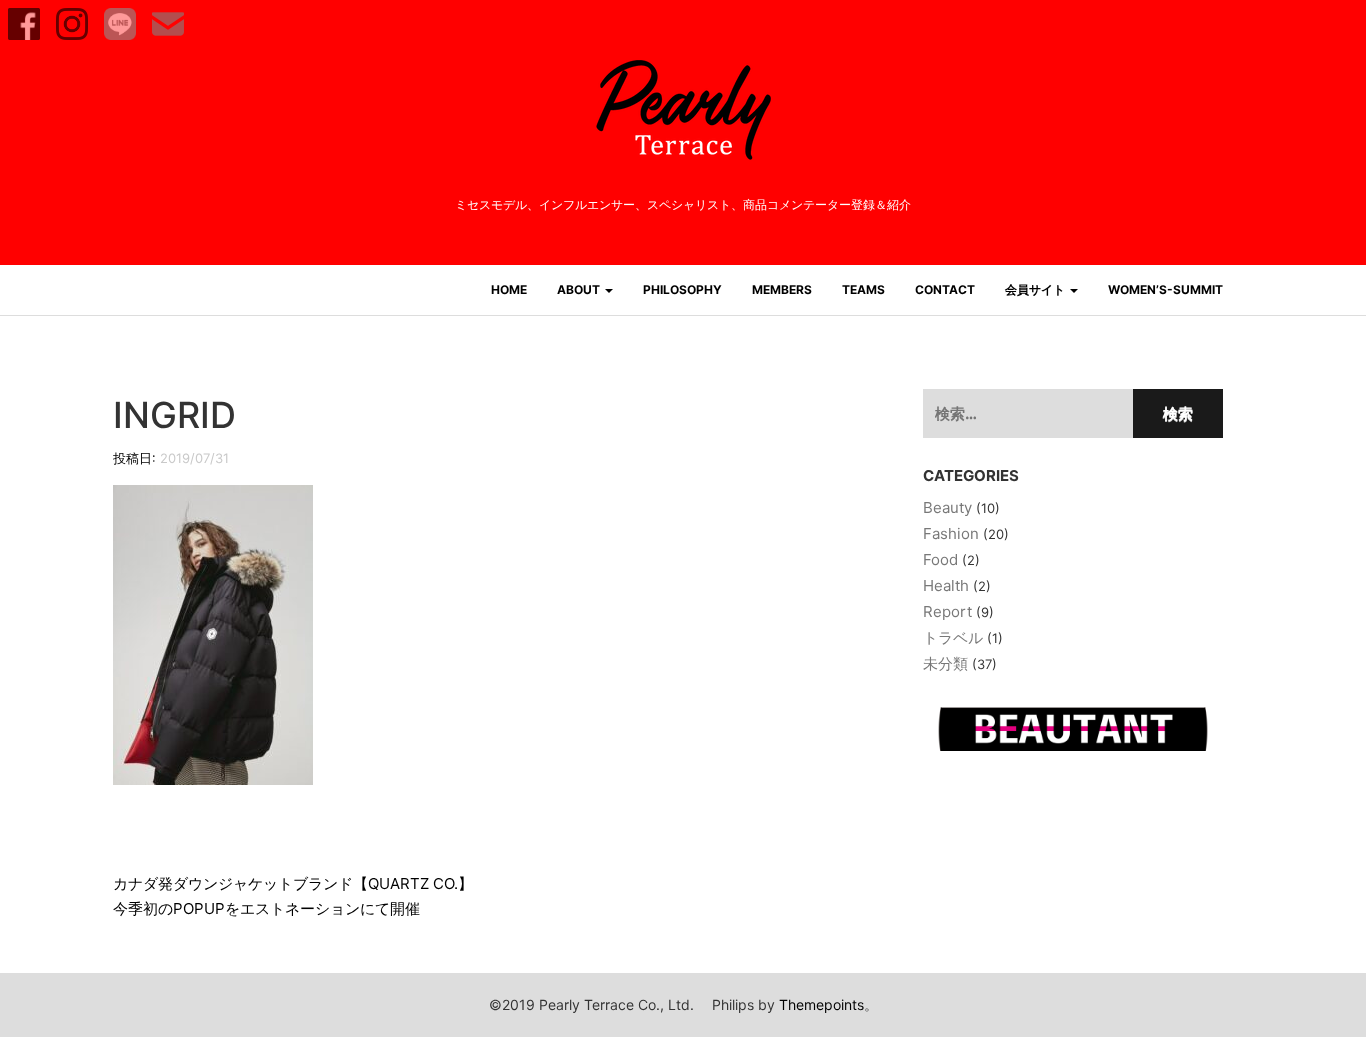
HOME (509, 289)
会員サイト (1036, 289)
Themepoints (821, 1004)
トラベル (953, 637)
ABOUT (580, 289)
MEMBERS (782, 289)
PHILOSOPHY (682, 289)
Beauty (947, 507)
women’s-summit (1165, 289)
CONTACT (945, 289)
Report (947, 611)
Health (946, 585)
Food (940, 559)
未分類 (945, 663)
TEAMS (863, 289)
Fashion (951, 533)
